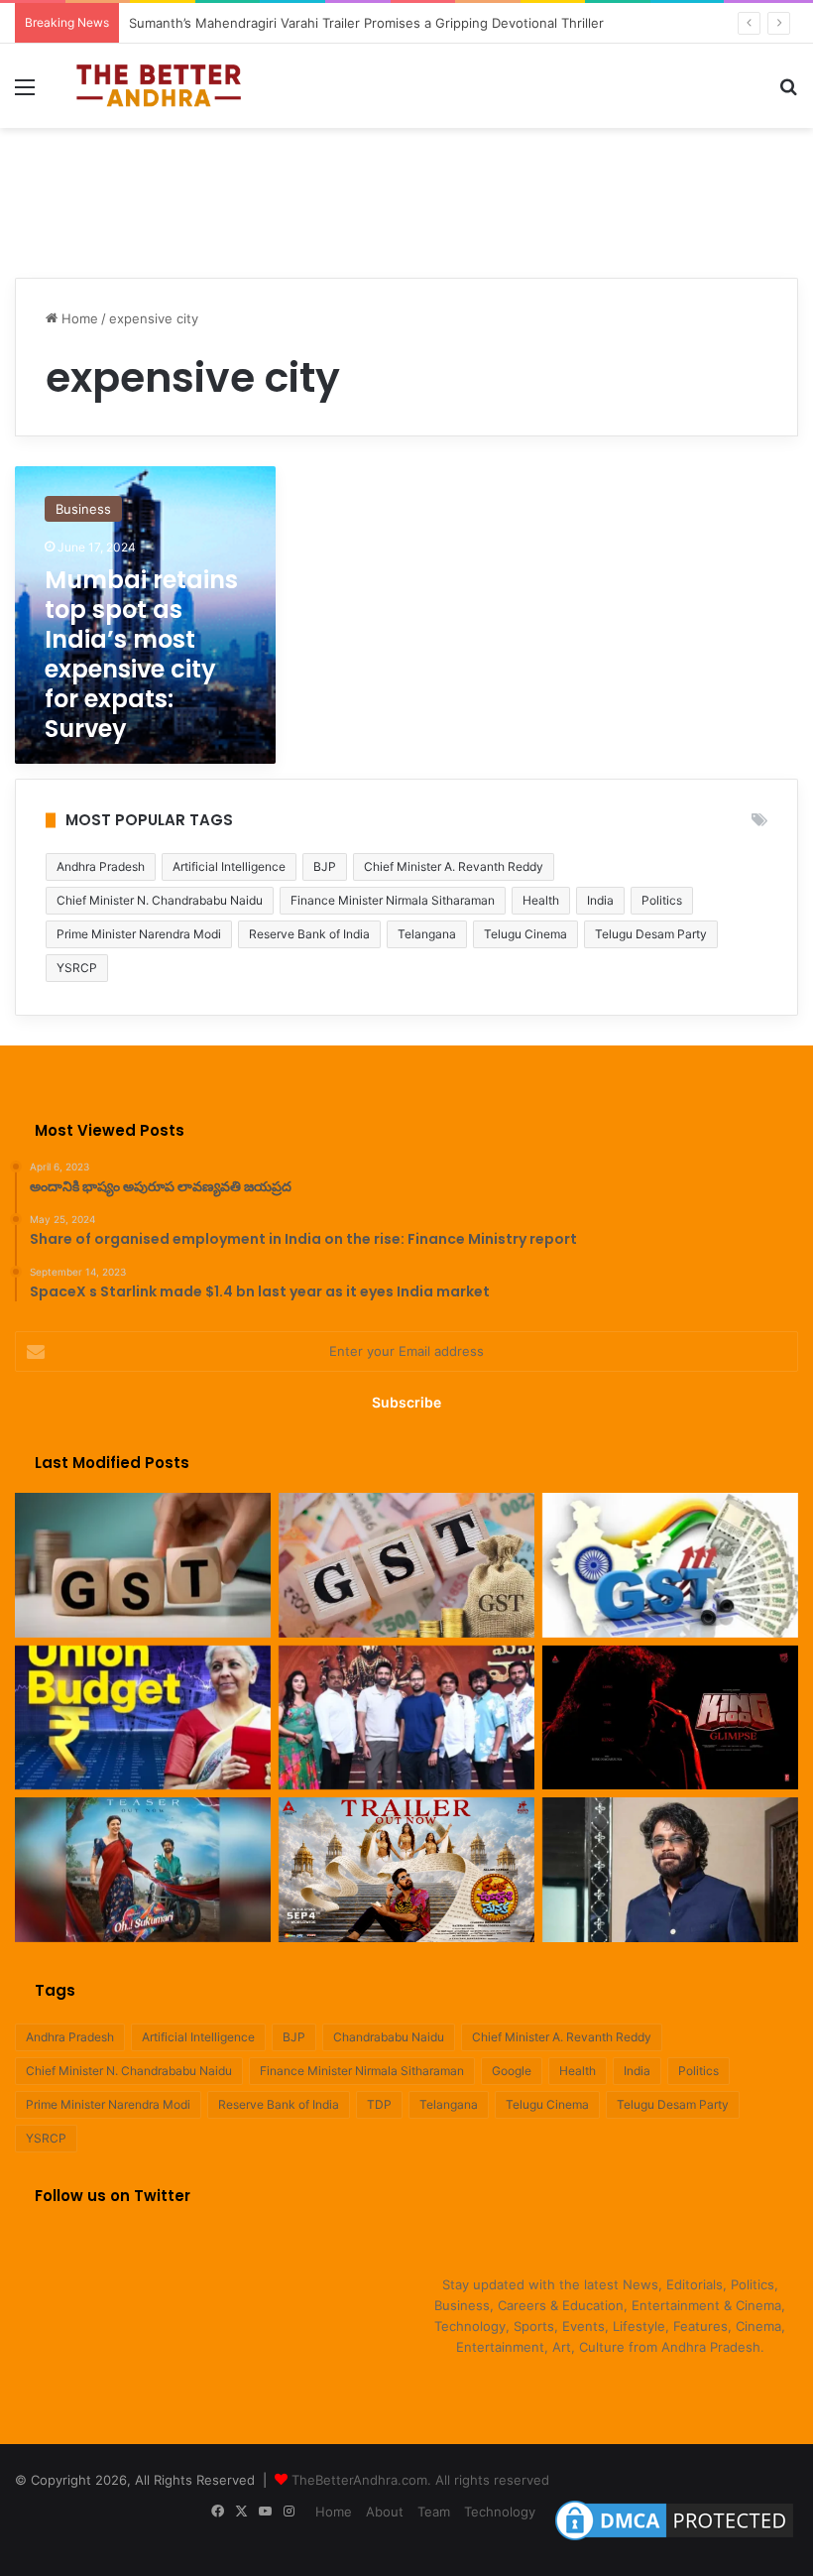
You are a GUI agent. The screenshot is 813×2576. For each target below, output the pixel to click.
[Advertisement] (406, 192)
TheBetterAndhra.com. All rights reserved (420, 2480)
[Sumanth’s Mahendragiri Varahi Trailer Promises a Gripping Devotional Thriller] (406, 1718)
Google (512, 2071)
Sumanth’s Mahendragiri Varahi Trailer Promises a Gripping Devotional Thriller (366, 23)
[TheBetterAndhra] (159, 86)
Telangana (427, 934)
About (385, 2512)
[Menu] (25, 94)
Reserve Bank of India (309, 934)
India (600, 900)
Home (78, 318)
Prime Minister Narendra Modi (139, 934)
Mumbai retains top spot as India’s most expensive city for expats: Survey (141, 654)
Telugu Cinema (525, 934)
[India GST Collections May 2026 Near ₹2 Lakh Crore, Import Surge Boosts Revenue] (406, 1565)
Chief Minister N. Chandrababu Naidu (160, 900)
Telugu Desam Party (651, 934)
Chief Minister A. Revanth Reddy (454, 866)
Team (434, 2512)
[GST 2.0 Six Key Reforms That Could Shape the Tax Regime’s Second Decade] (143, 1565)
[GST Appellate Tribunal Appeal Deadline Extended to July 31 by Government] (670, 1565)
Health (541, 900)
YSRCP (77, 968)
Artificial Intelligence (229, 866)
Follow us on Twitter (113, 2196)
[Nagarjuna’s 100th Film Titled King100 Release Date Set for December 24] (670, 1718)
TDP (379, 2104)
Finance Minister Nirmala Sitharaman (393, 900)
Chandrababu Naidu (389, 2037)
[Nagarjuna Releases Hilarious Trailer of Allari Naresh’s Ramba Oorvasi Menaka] (406, 1870)
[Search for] (788, 94)
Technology (500, 2512)
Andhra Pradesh (101, 866)
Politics (662, 900)
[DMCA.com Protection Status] (674, 2540)
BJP (325, 866)
